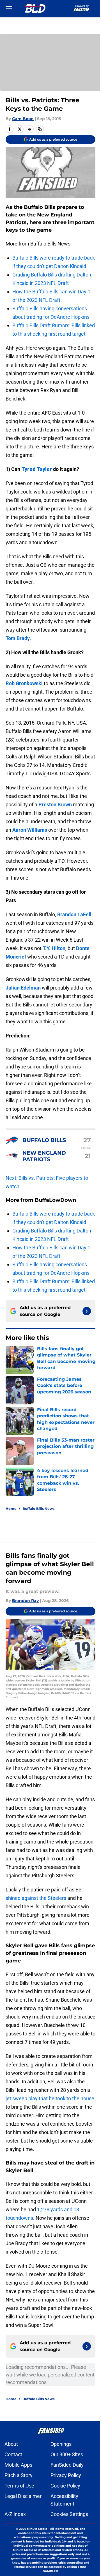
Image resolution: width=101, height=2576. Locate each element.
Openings (61, 2444)
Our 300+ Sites (67, 2454)
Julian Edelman (23, 988)
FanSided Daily (67, 2465)
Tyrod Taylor (37, 469)
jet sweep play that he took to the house (50, 2098)
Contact (13, 2454)
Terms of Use (19, 2486)
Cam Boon (23, 119)
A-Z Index (15, 2514)
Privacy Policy (66, 2475)
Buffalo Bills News (38, 1509)
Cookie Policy (65, 2486)
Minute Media (37, 2529)
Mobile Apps (18, 2465)
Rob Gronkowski (24, 683)
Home (11, 1509)
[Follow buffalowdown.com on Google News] (87, 1311)
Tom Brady (18, 638)
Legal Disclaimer (23, 2496)
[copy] (40, 129)
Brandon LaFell (74, 914)
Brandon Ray (25, 1601)
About (11, 2444)
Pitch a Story (19, 2475)
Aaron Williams (30, 830)
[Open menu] (9, 8)
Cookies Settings (69, 2514)
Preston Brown (55, 805)
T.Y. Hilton (54, 948)
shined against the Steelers (36, 1898)
